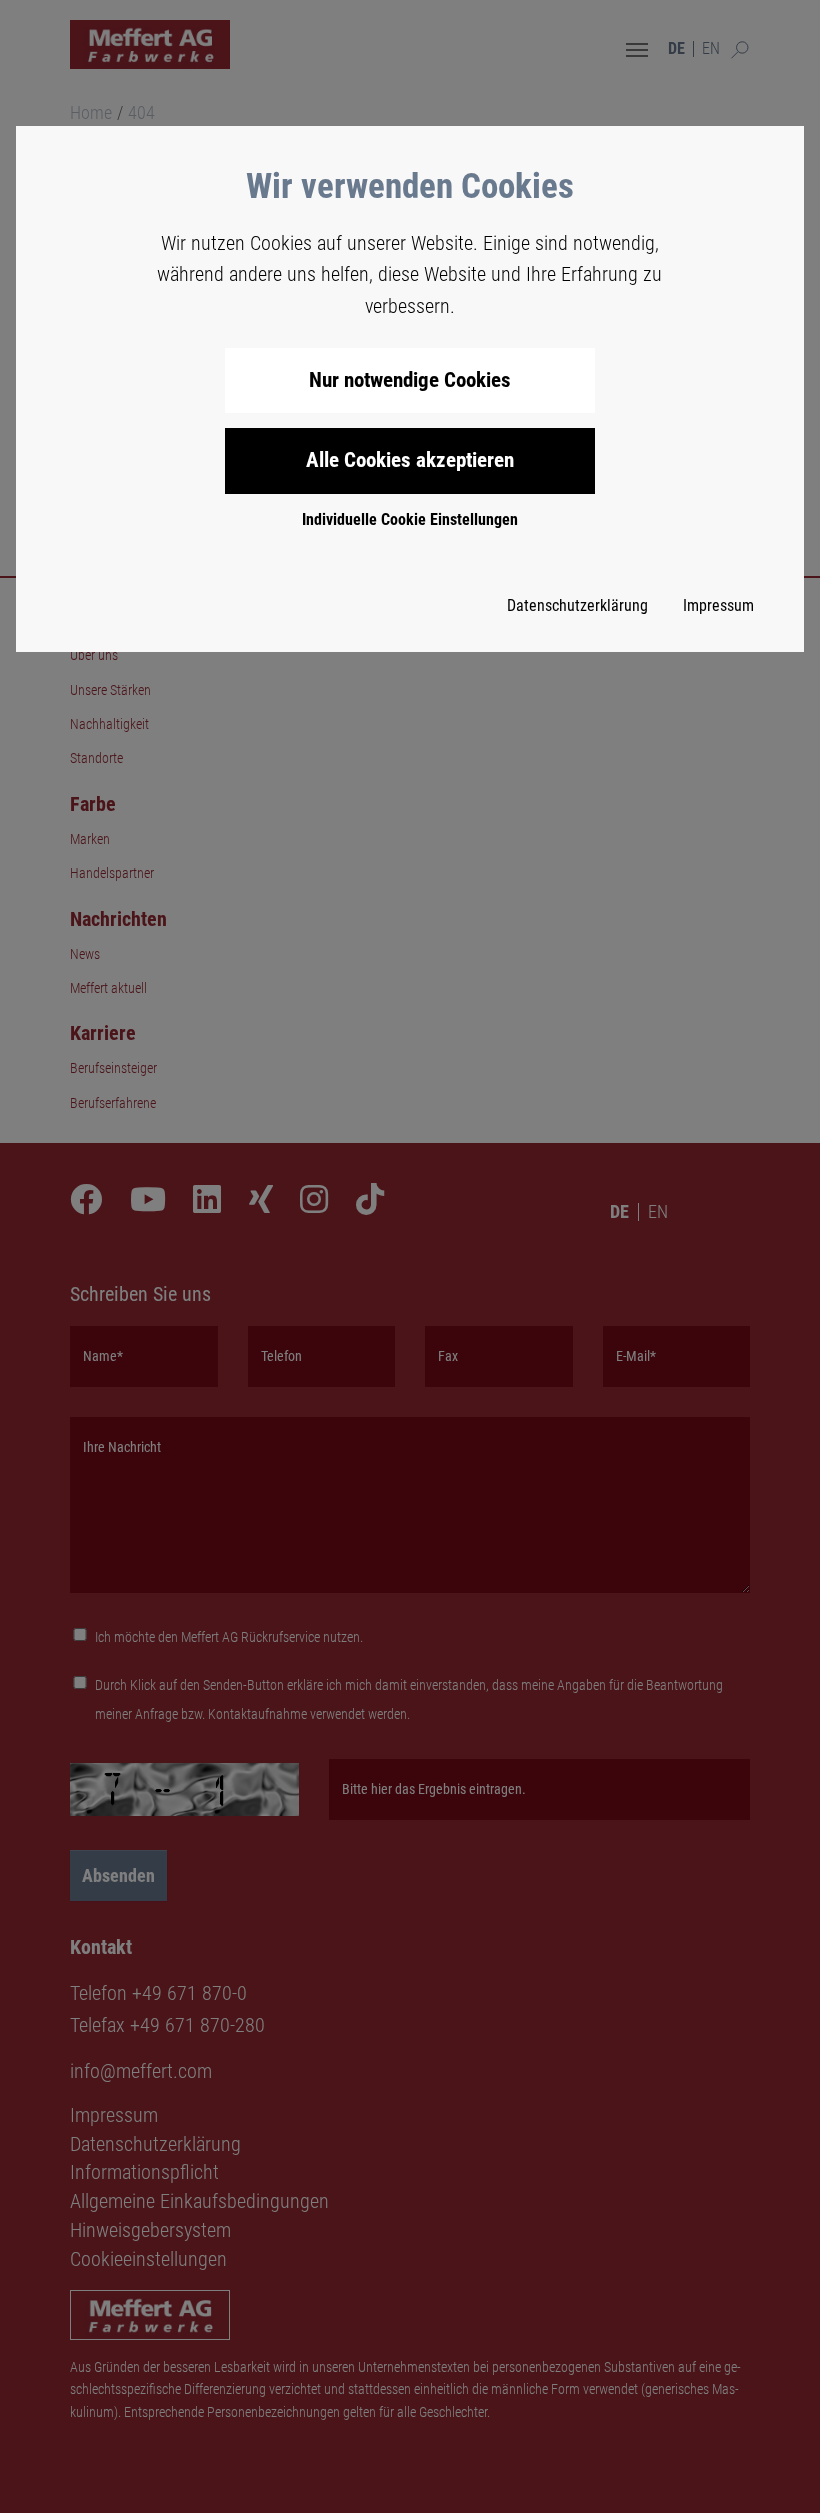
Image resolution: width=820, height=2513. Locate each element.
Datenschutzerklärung (577, 605)
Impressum (718, 605)
